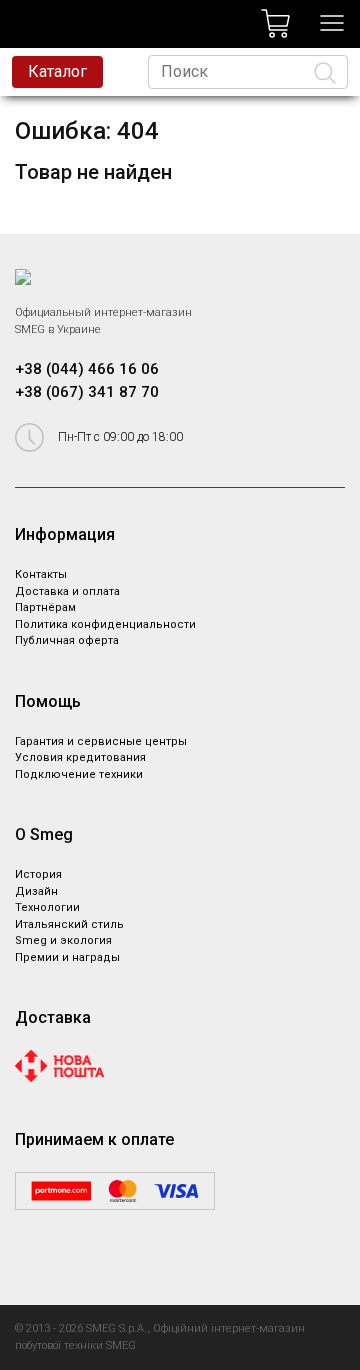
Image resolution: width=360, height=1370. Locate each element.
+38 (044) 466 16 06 (87, 369)
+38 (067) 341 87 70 (87, 392)
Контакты (41, 574)
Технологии (47, 907)
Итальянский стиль (69, 924)
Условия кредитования (80, 757)
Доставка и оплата (67, 591)
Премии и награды (67, 957)
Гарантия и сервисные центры (101, 741)
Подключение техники (79, 774)
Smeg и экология (63, 940)
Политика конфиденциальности (105, 624)
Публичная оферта (67, 640)
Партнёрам (45, 607)
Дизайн (36, 891)
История (38, 874)
